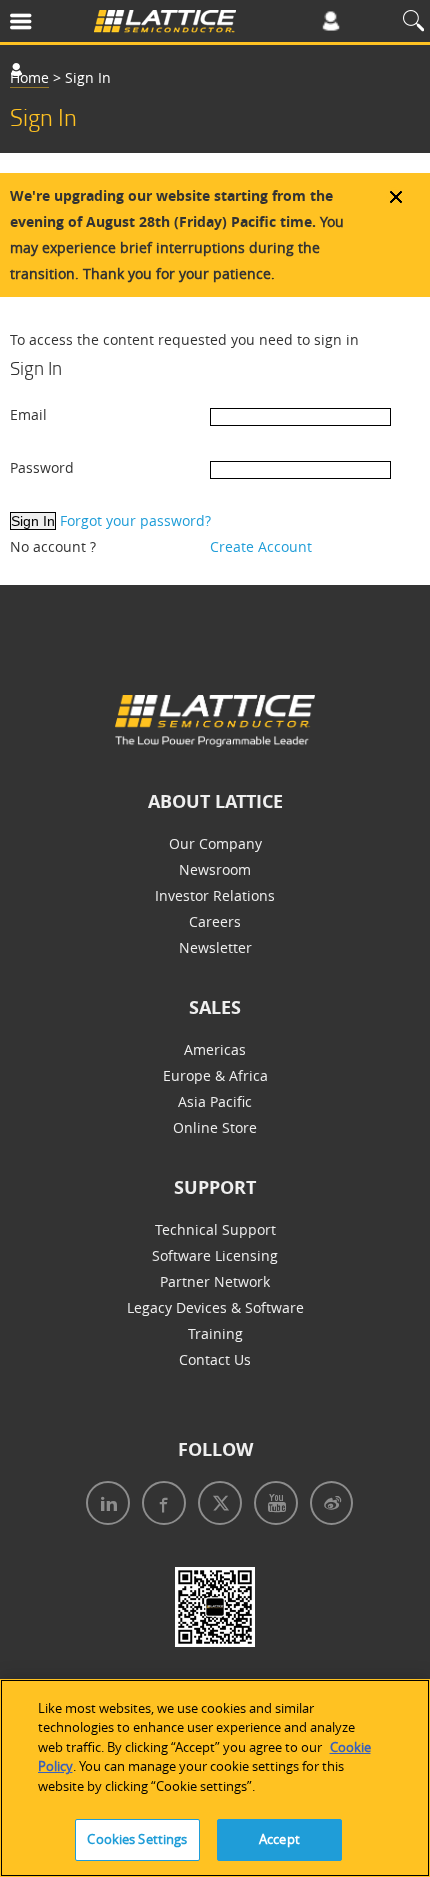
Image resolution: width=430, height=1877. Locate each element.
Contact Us (215, 1359)
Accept (279, 1839)
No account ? (53, 546)
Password (42, 467)
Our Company (215, 843)
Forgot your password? (135, 520)
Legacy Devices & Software (215, 1307)
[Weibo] (327, 1505)
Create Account (261, 546)
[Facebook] (160, 1505)
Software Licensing (215, 1255)
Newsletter (215, 947)
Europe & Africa (215, 1075)
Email (28, 414)
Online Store (215, 1127)
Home (29, 77)
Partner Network (215, 1281)
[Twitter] (216, 1505)
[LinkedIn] (104, 1505)
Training (215, 1333)
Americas (215, 1049)
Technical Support (215, 1229)
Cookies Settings (137, 1839)
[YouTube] (272, 1505)
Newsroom (215, 869)
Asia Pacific (215, 1101)
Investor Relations (215, 895)
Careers (215, 921)
